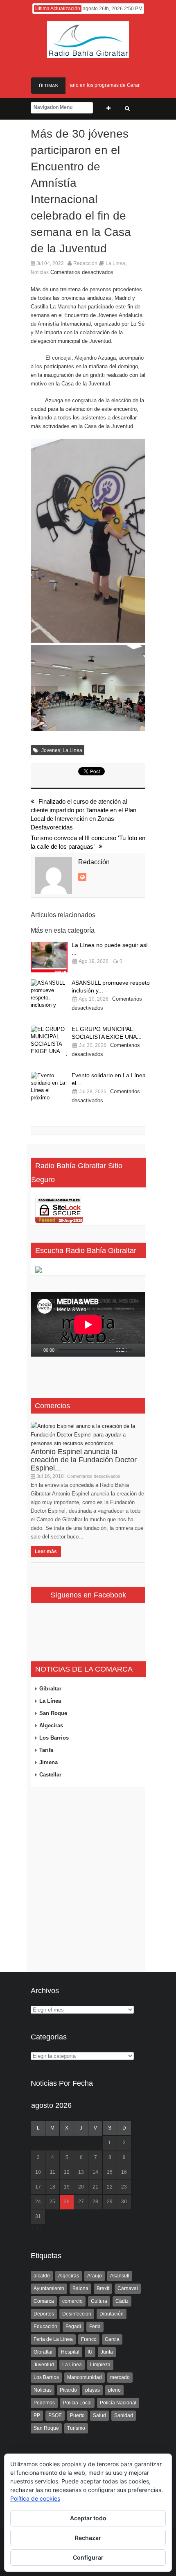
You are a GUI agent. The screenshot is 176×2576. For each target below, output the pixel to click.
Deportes (44, 2314)
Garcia (112, 2339)
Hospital (70, 2352)
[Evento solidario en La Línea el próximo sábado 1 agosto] (49, 1087)
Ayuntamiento (49, 2288)
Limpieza (100, 2365)
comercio (72, 2301)
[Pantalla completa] (143, 1350)
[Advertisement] (88, 1880)
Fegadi (73, 2327)
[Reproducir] (37, 1350)
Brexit (103, 2288)
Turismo (76, 2428)
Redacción (85, 263)
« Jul (37, 2228)
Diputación (112, 2314)
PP (37, 2415)
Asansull (120, 2276)
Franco (89, 2339)
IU (90, 2352)
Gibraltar (50, 1689)
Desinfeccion (77, 2314)
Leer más (46, 1552)
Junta (107, 2352)
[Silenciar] (134, 1350)
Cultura (99, 2301)
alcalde (42, 2276)
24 (38, 2202)
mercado (120, 2377)
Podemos (44, 2403)
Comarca (44, 2301)
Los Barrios (54, 1738)
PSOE (55, 2415)
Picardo (68, 2390)
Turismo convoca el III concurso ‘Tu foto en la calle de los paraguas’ (88, 842)
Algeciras (51, 1725)
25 (52, 2202)
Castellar (50, 1775)
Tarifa (46, 1750)
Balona (80, 2288)
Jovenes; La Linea (62, 750)
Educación (45, 2327)
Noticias (40, 272)
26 (67, 2202)
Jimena (49, 1762)
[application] (88, 1325)
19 (67, 2187)
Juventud (44, 2365)
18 (52, 2187)
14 (95, 2172)
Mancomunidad (85, 2377)
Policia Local (77, 2403)
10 (38, 2172)
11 (53, 2172)
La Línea (115, 263)
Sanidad (124, 2415)
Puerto (77, 2415)
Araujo (95, 2276)
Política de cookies (35, 2498)
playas (93, 2390)
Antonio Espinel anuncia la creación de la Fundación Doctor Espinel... (84, 1460)
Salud (99, 2415)
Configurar (88, 2557)
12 (67, 2172)
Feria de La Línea (53, 2339)
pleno (114, 2390)
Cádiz (122, 2301)
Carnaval (128, 2288)
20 (81, 2187)
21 (95, 2187)
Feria (95, 2327)
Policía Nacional (118, 2403)
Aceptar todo (88, 2518)
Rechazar (88, 2538)
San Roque (53, 1713)
